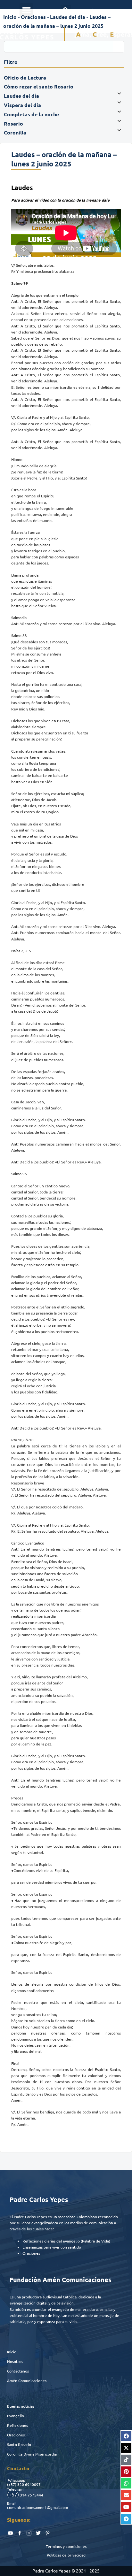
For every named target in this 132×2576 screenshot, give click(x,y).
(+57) (12, 2484)
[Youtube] (126, 2507)
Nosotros (15, 2361)
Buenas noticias (21, 2406)
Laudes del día (68, 17)
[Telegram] (126, 2519)
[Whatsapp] (126, 2483)
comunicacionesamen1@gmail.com (37, 2507)
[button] (27, 10)
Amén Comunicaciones (27, 2380)
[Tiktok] (126, 2460)
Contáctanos (18, 2371)
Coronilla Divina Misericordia (32, 2454)
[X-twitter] (126, 2448)
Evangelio (16, 2416)
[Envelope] (126, 2495)
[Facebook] (126, 2436)
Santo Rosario (19, 2444)
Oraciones (16, 2435)
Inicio (12, 2352)
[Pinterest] (126, 2472)
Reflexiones (17, 2425)
